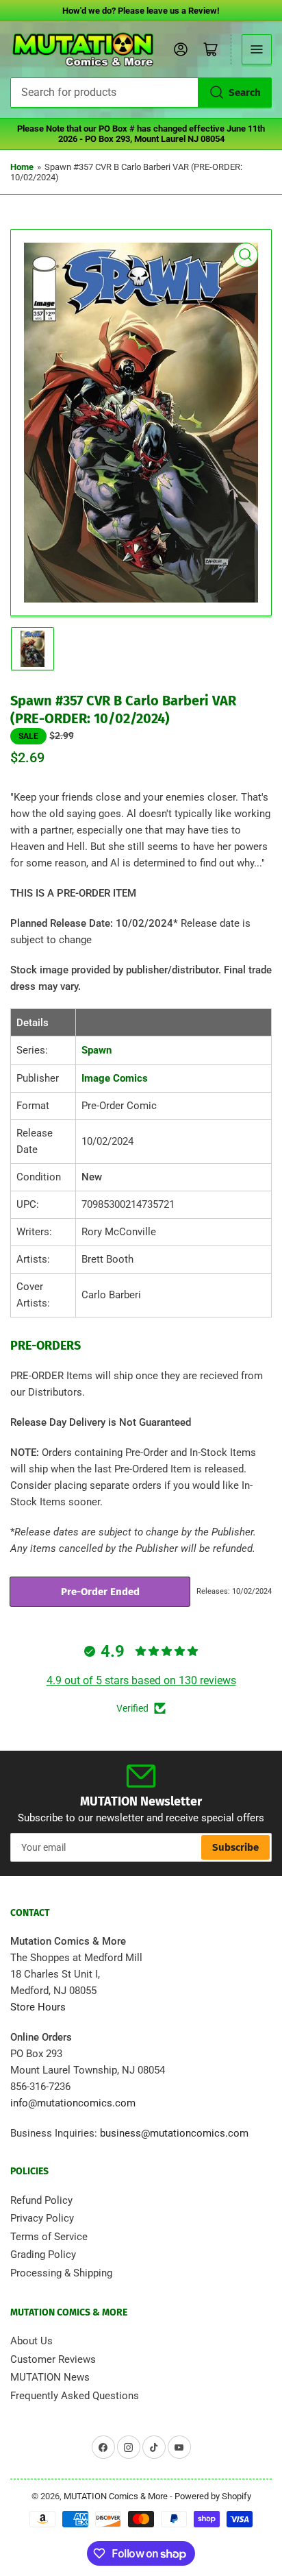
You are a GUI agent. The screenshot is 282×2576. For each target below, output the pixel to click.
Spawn (97, 1050)
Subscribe (235, 1847)
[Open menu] (257, 49)
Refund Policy (41, 2200)
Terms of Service (49, 2237)
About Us (31, 2341)
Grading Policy (43, 2255)
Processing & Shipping (61, 2273)
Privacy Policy (42, 2218)
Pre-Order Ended (100, 1592)
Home (22, 167)
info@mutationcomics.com (73, 2103)
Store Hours (38, 2007)
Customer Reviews (53, 2359)
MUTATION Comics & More (116, 2496)
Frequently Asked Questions (75, 2396)
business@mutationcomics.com (174, 2133)
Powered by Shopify (213, 2496)
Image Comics (115, 1078)
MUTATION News (50, 2377)
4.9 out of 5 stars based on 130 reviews (141, 1680)
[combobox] (141, 93)
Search (245, 93)
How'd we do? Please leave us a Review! (141, 11)
